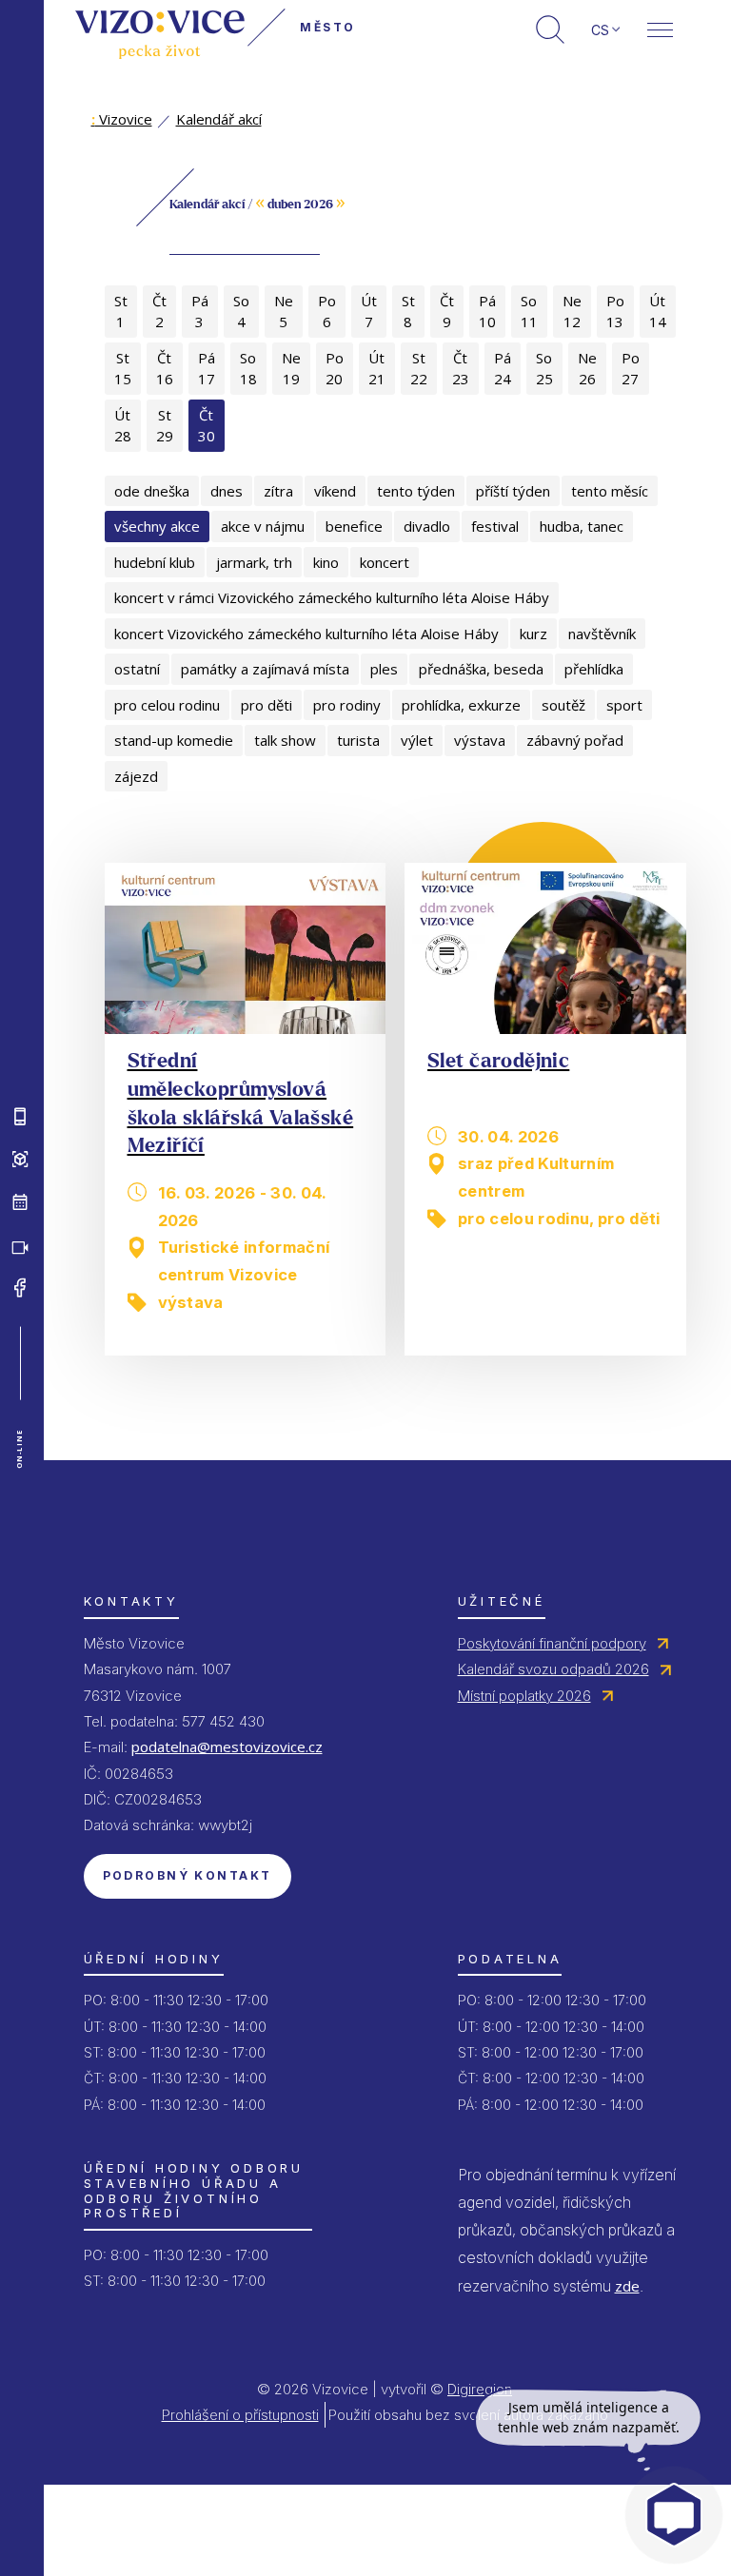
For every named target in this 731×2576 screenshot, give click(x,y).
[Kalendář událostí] (20, 1202)
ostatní (137, 669)
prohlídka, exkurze (461, 705)
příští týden (513, 491)
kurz (533, 634)
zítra (278, 491)
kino (326, 562)
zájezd (136, 776)
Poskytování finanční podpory (552, 1643)
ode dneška (152, 491)
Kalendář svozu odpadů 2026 (553, 1669)
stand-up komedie (174, 740)
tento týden (416, 491)
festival (495, 526)
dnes (227, 491)
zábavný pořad (575, 740)
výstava (480, 740)
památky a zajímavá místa (265, 669)
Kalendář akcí (219, 119)
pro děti (267, 705)
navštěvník (602, 634)
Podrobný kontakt (188, 1875)
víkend (335, 491)
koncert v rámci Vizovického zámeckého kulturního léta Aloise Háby (332, 597)
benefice (354, 526)
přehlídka (594, 669)
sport (624, 705)
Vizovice (122, 119)
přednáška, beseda (481, 669)
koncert (385, 562)
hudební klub (155, 562)
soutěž (563, 705)
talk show (285, 740)
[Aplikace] (20, 1117)
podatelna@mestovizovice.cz (227, 1747)
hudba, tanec (582, 526)
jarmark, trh (254, 562)
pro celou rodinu (167, 705)
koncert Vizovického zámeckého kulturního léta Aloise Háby (306, 634)
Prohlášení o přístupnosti (240, 2415)
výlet (417, 740)
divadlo (427, 526)
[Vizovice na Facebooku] (20, 1288)
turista (358, 740)
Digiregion (480, 2389)
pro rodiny (347, 705)
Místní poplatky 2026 (524, 1696)
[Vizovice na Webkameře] (20, 1245)
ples (384, 669)
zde (627, 2286)
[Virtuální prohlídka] (20, 1160)
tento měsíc (610, 491)
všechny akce (157, 526)
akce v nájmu (263, 526)
